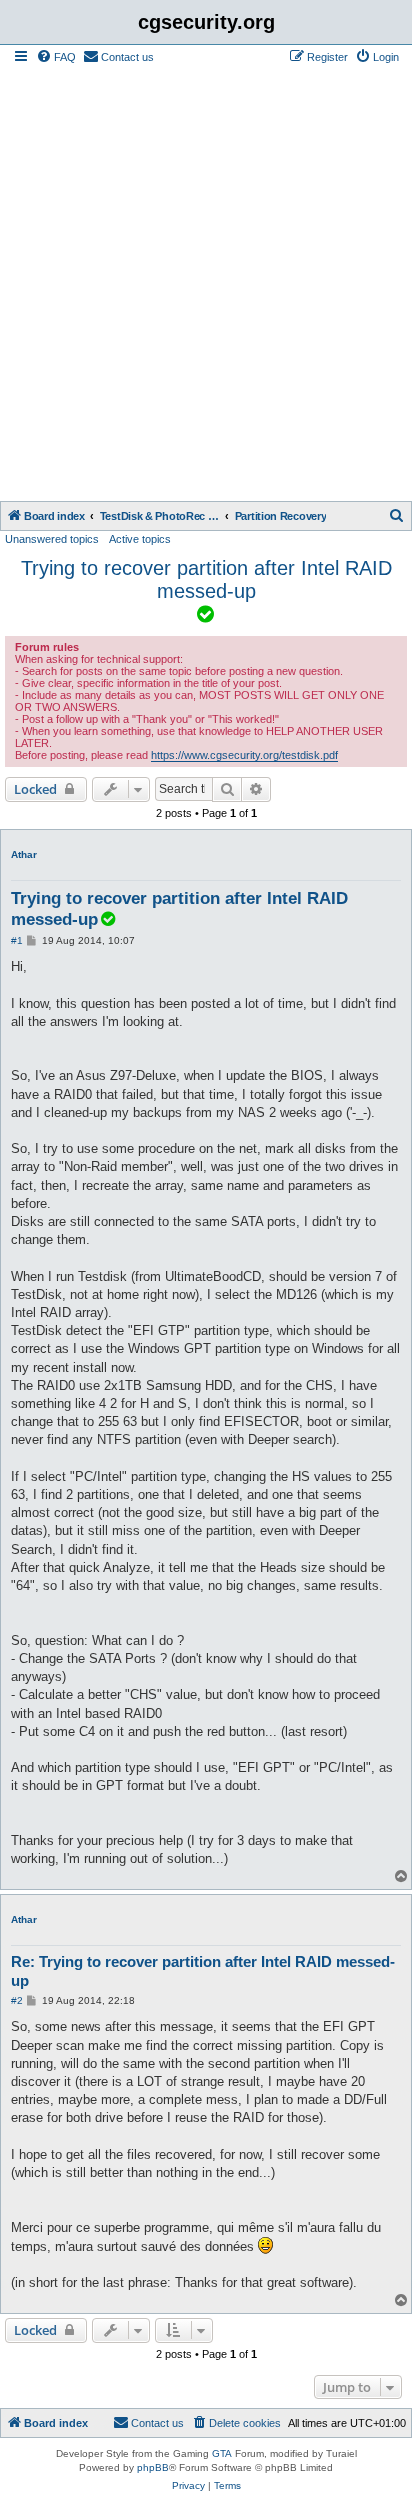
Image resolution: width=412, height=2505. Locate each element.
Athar (24, 854)
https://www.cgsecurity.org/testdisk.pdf (244, 755)
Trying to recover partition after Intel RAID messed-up (206, 579)
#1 (17, 940)
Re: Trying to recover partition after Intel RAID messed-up (203, 1971)
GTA (222, 2453)
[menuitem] (56, 57)
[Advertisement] (206, 285)
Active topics (140, 539)
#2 (17, 2000)
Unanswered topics (52, 539)
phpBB (153, 2467)
